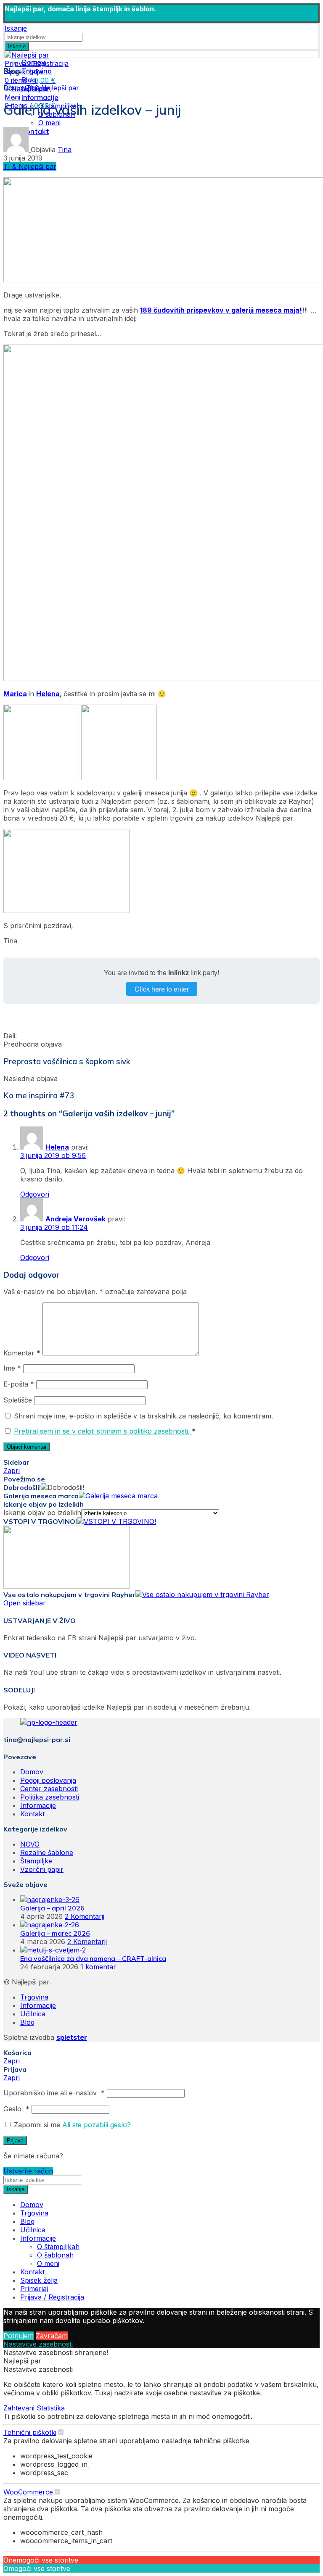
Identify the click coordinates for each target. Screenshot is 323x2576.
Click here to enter (162, 989)
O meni (49, 123)
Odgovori (35, 1194)
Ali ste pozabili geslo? (97, 2125)
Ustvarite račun (28, 2171)
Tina (65, 150)
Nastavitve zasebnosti (38, 2344)
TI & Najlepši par (53, 88)
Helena (48, 694)
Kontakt (32, 1814)
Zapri (12, 1471)
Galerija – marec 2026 (55, 1933)
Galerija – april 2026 (52, 1908)
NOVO (30, 1844)
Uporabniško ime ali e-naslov (54, 2093)
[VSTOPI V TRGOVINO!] (116, 1521)
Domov (15, 88)
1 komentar (98, 1967)
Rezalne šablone (47, 1852)
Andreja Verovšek (75, 1219)
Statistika (51, 2408)
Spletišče (18, 1400)
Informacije (38, 1805)
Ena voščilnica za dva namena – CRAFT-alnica (93, 1958)
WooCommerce (28, 2492)
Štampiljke (36, 1861)
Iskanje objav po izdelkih (42, 1513)
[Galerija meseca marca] (118, 1496)
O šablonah (55, 2255)
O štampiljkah (58, 2247)
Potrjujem (19, 2336)
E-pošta (19, 1384)
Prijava (15, 2141)
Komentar (22, 1353)
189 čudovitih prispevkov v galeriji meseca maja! (221, 310)
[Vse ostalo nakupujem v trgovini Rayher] (202, 1595)
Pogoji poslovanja (48, 1780)
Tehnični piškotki (30, 2432)
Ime (12, 1368)
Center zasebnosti (49, 1789)
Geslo (16, 2109)
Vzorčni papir (42, 1869)
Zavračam (52, 2336)
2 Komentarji (85, 1916)
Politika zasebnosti (50, 1797)
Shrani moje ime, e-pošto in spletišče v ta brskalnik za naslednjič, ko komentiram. (143, 1416)
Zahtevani (20, 2408)
